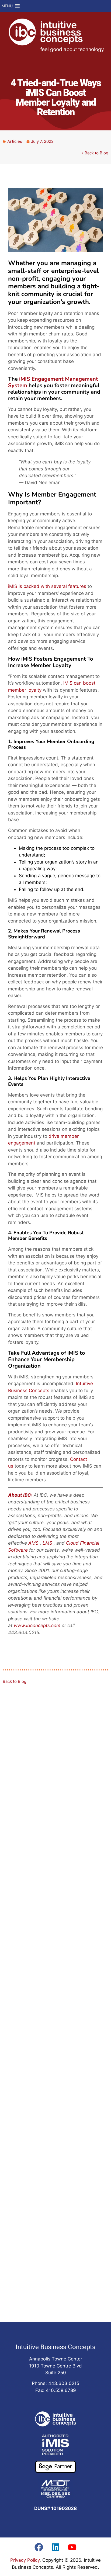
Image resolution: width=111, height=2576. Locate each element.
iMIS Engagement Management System (53, 382)
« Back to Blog (95, 153)
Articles (15, 141)
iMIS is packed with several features (47, 586)
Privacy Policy (25, 2560)
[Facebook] (39, 2547)
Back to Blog (15, 1681)
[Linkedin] (55, 2547)
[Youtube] (72, 2547)
